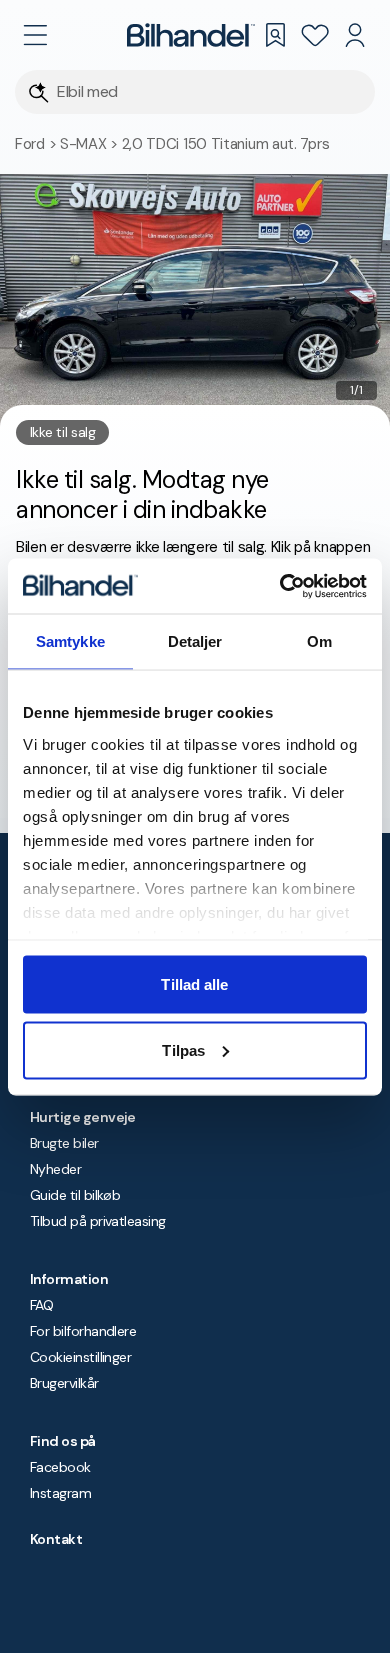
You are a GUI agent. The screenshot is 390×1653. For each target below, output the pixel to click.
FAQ (41, 1305)
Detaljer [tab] (195, 641)
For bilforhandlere (83, 1331)
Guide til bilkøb (75, 1195)
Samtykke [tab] (70, 641)
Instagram (60, 1493)
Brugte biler (64, 1143)
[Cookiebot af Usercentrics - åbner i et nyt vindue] (280, 586)
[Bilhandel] (191, 35)
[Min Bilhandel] (355, 35)
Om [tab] (319, 641)
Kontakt (56, 1539)
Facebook (60, 1467)
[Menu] (35, 35)
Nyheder (55, 1169)
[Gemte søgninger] (275, 35)
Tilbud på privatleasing (98, 1221)
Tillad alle (194, 984)
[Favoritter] (315, 35)
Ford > (37, 144)
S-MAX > (91, 144)
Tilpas (183, 1049)
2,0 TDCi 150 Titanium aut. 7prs (226, 144)
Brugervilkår (64, 1383)
